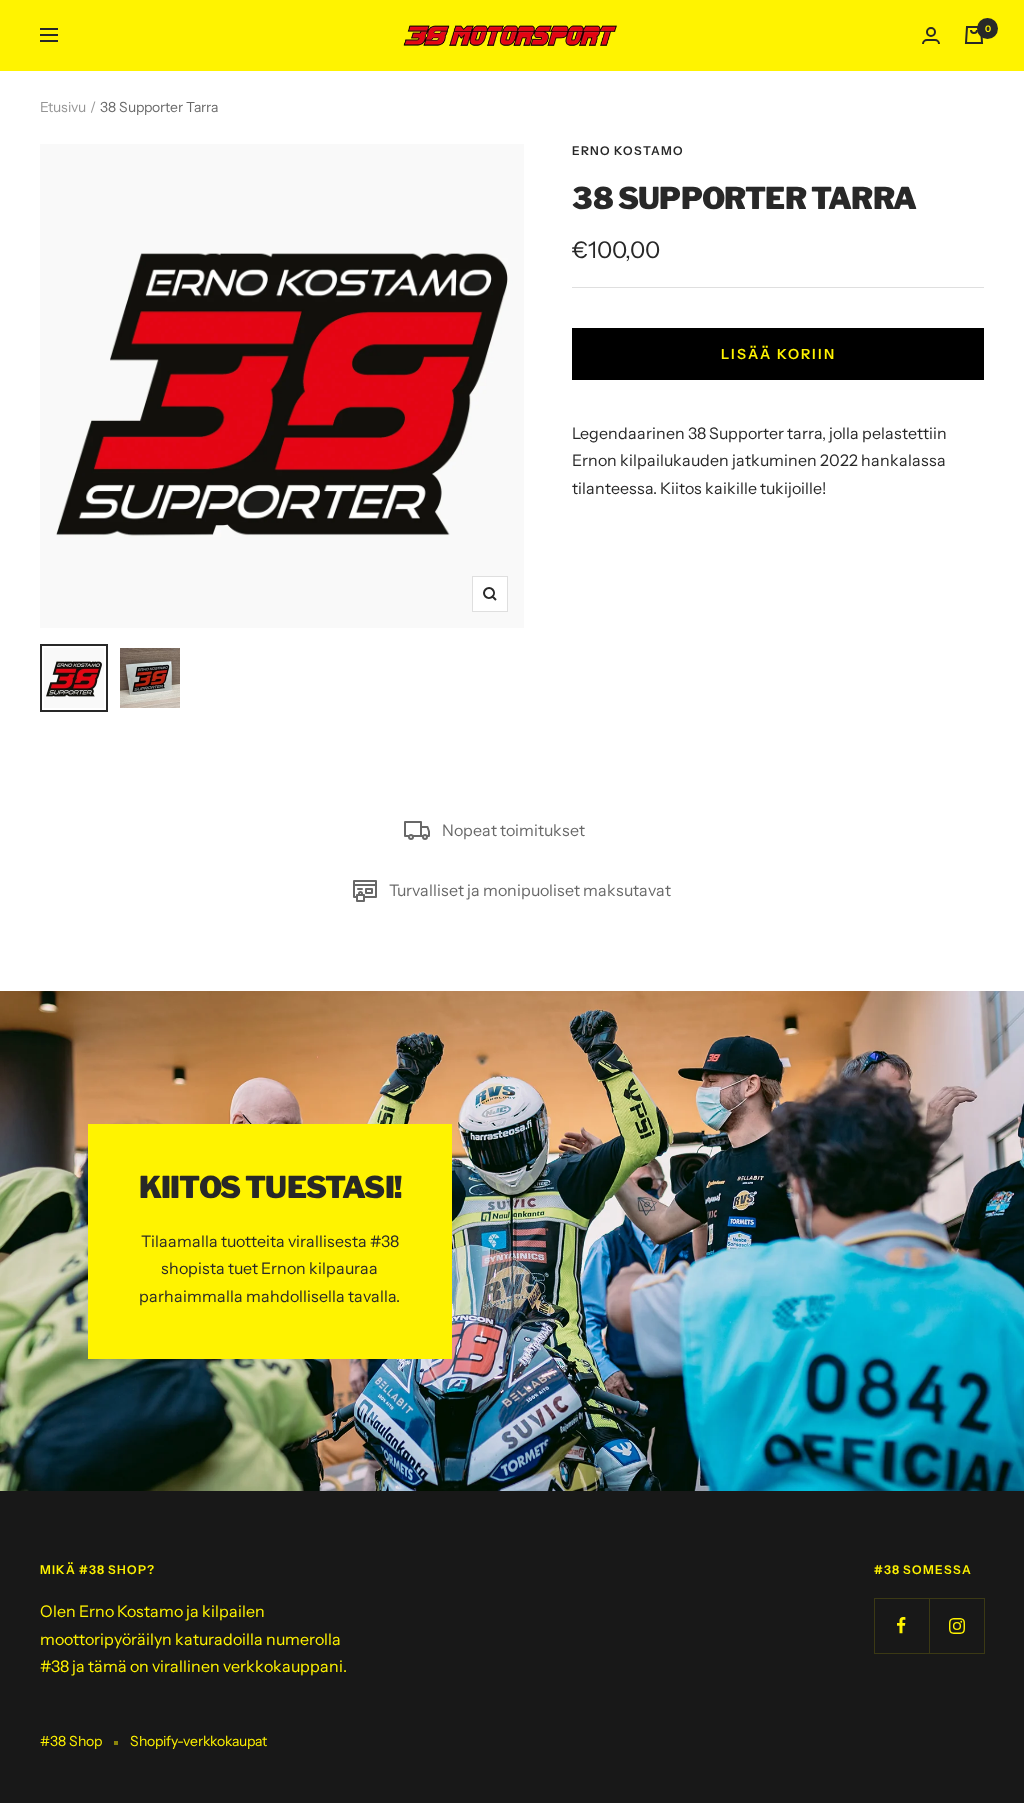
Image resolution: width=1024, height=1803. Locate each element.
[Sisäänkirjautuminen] (931, 35)
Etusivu (63, 107)
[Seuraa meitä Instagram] (956, 1625)
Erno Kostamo (628, 150)
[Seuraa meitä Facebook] (901, 1625)
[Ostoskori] (974, 35)
